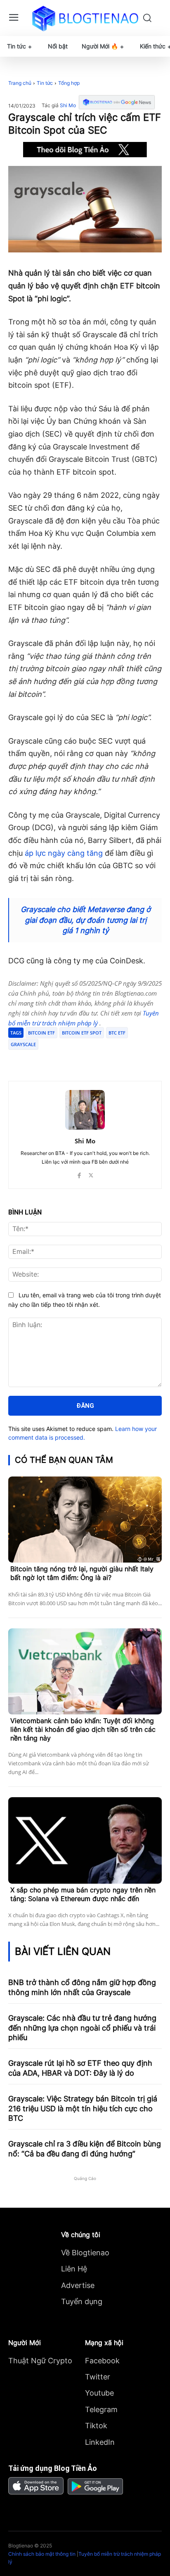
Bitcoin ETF (41, 1033)
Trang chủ (20, 83)
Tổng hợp (69, 83)
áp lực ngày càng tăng (64, 853)
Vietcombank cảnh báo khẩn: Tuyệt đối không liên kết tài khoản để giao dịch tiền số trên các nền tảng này (83, 1729)
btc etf (117, 1033)
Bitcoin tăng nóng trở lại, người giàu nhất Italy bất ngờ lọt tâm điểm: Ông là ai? (82, 1573)
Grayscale (23, 1044)
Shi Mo (68, 106)
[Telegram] (80, 1060)
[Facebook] (42, 1060)
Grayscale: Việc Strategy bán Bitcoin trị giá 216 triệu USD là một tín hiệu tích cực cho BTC (83, 2108)
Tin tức (45, 83)
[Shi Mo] (85, 1110)
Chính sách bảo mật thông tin (42, 2554)
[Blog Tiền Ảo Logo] (85, 18)
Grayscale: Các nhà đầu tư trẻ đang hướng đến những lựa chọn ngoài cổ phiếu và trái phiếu (82, 2028)
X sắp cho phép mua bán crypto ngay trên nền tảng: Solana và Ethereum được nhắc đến (83, 1894)
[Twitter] (61, 1060)
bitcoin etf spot (82, 1033)
